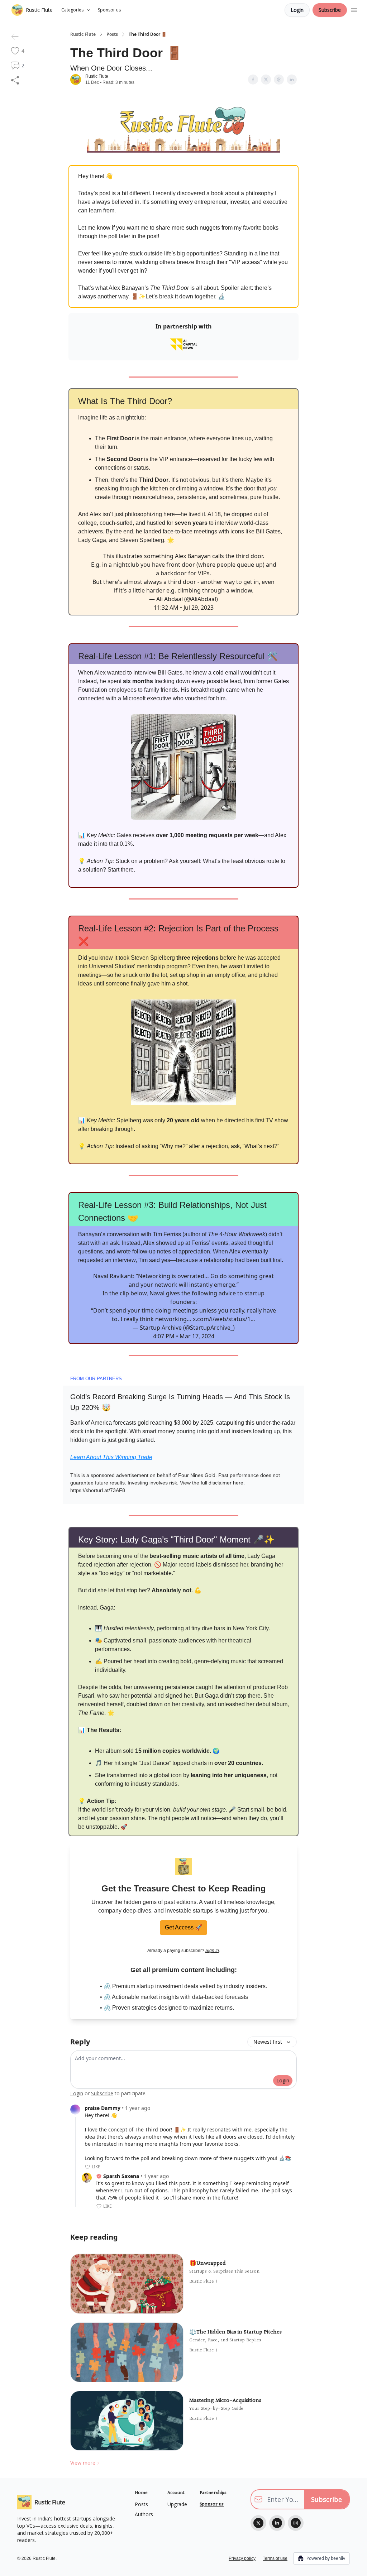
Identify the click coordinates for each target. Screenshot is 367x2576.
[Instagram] (296, 2523)
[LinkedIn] (277, 2523)
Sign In (212, 1951)
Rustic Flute (83, 34)
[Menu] (354, 9)
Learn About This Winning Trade (111, 1457)
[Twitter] (258, 2523)
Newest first (268, 2042)
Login (297, 10)
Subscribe (330, 10)
